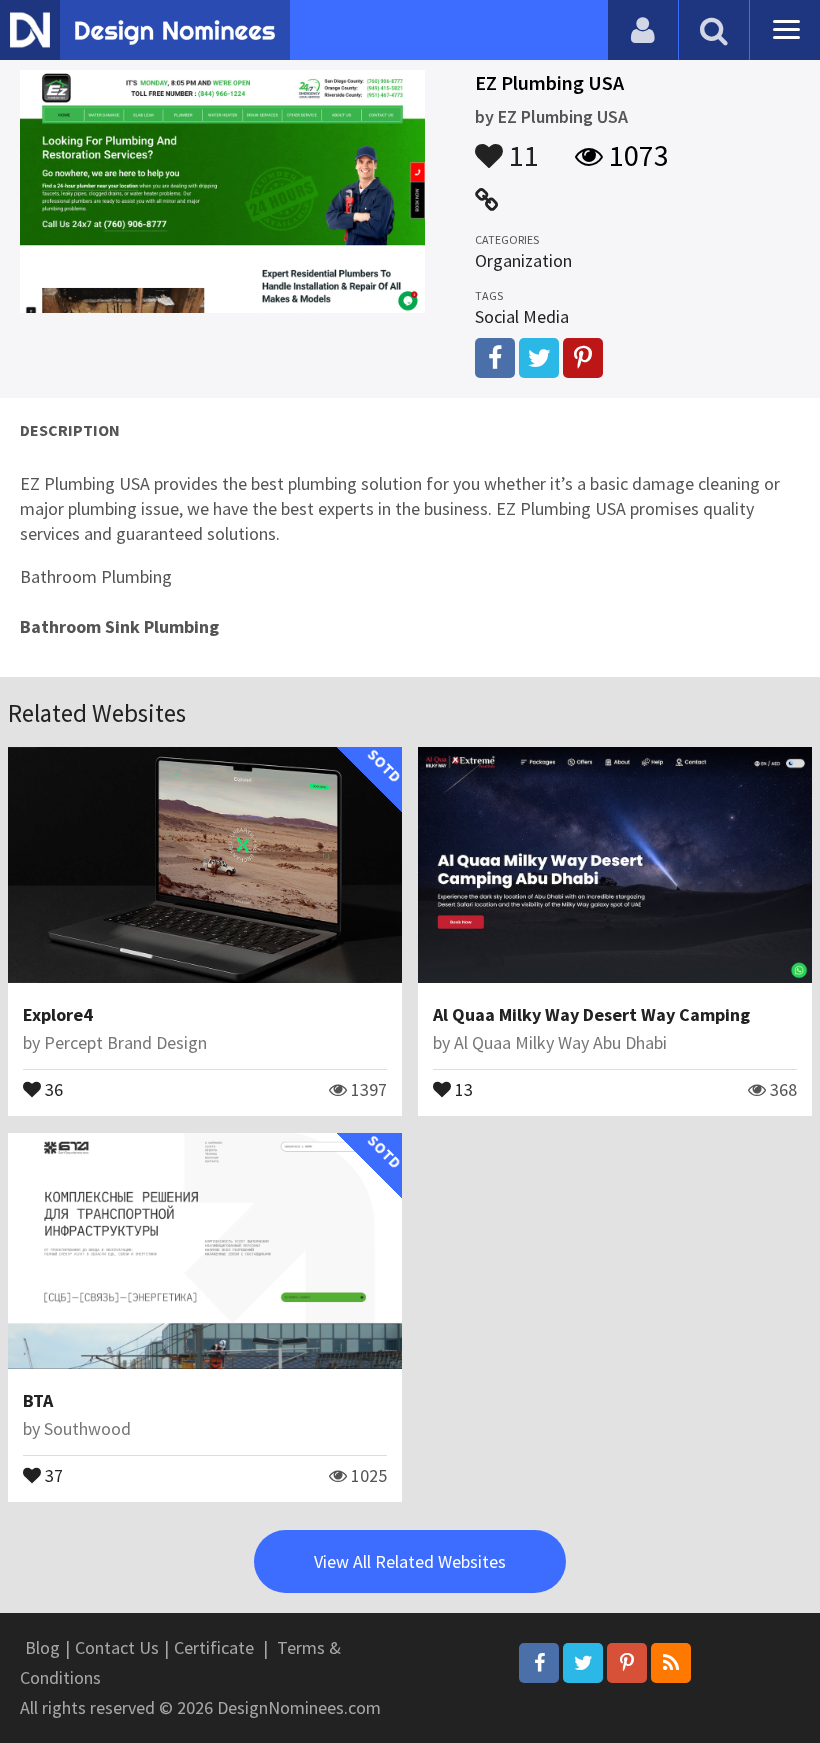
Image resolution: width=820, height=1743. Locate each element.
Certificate (214, 1647)
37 (52, 1474)
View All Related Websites (410, 1561)
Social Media (522, 316)
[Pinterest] (627, 1663)
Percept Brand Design (125, 1042)
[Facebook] (539, 1663)
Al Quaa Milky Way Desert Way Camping (591, 1014)
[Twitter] (583, 1663)
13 (462, 1088)
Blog (42, 1647)
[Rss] (671, 1663)
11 (521, 146)
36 (52, 1088)
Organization (523, 260)
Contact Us (117, 1647)
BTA (38, 1400)
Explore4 (58, 1014)
